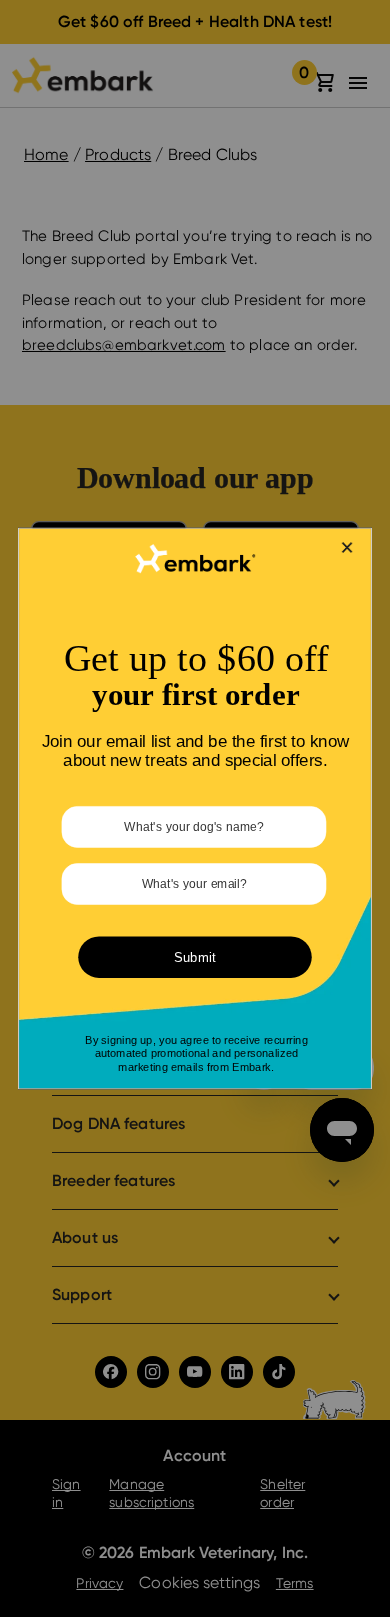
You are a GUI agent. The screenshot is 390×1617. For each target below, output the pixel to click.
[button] (347, 547)
